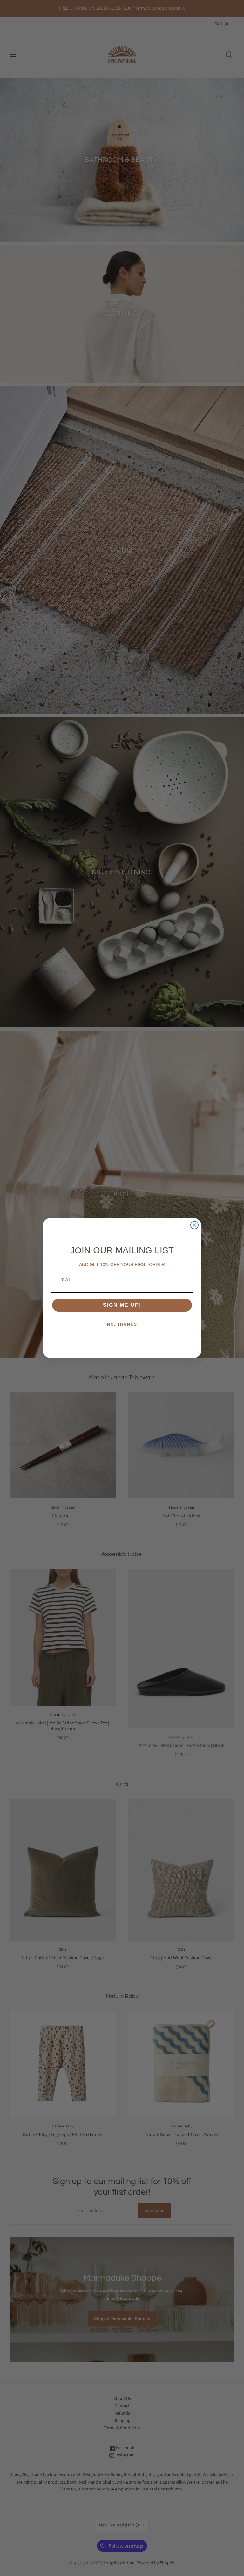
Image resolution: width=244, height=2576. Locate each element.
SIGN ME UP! (122, 1305)
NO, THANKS (122, 1324)
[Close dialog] (194, 1225)
